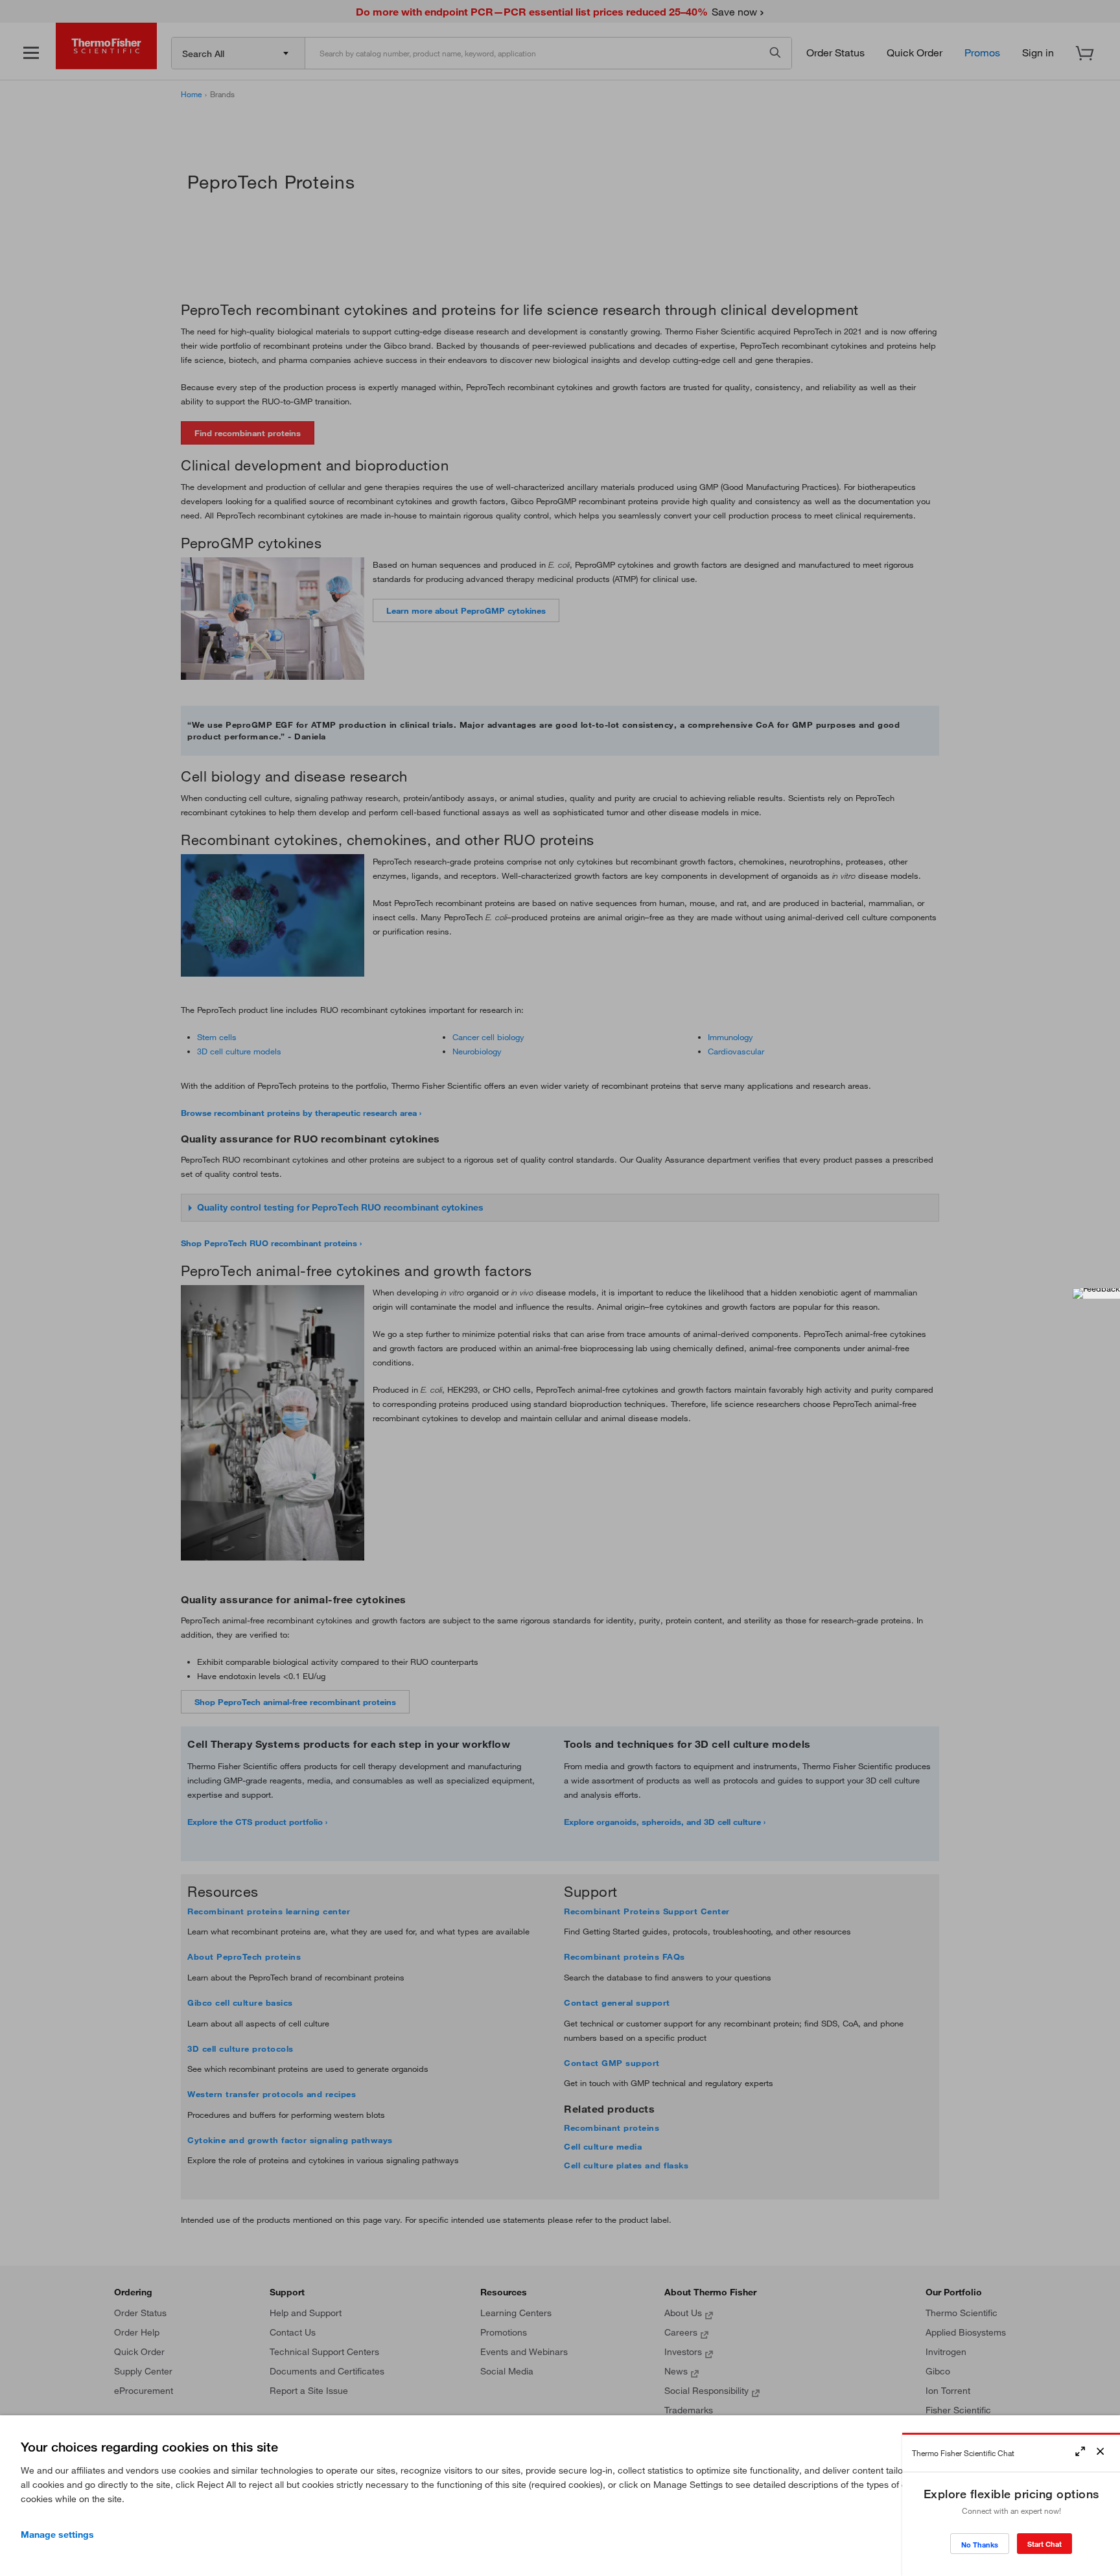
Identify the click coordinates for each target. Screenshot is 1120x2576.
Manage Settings (57, 2535)
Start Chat (1044, 2544)
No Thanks (980, 2545)
